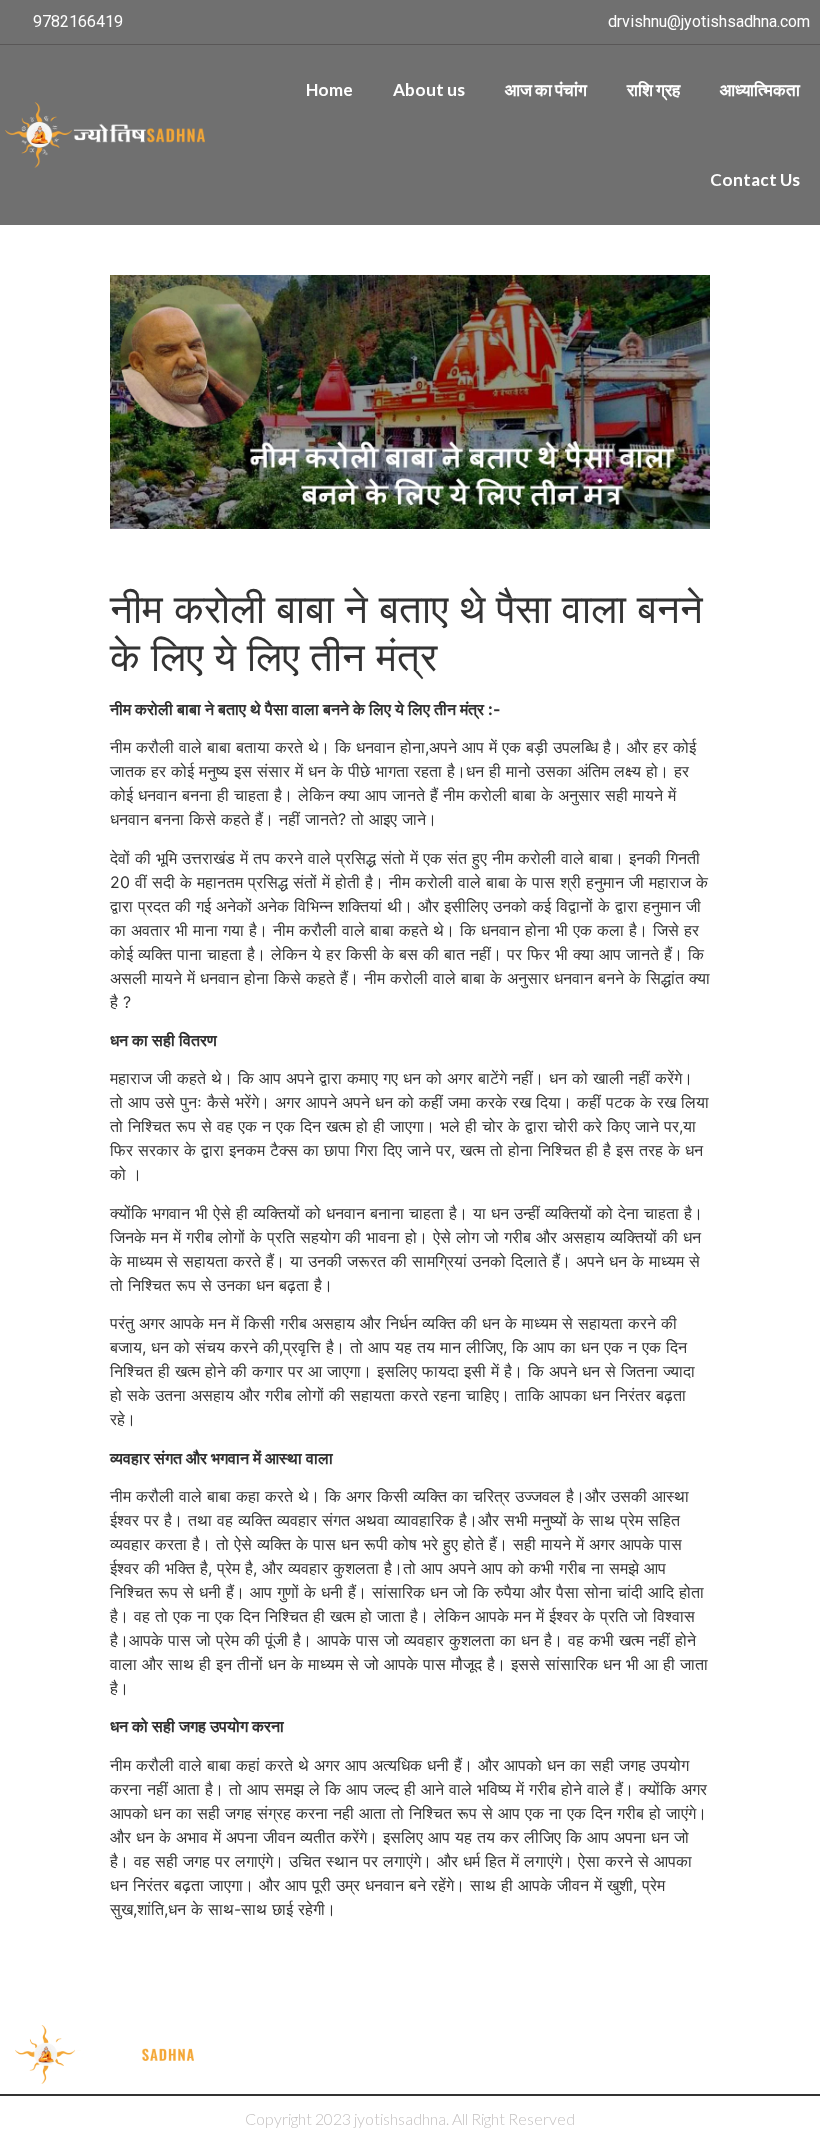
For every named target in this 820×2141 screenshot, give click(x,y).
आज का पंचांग (546, 89)
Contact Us (755, 179)
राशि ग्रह (653, 89)
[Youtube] (751, 2055)
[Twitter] (669, 2055)
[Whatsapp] (792, 2055)
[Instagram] (710, 2055)
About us (429, 89)
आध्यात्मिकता (760, 89)
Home (329, 89)
